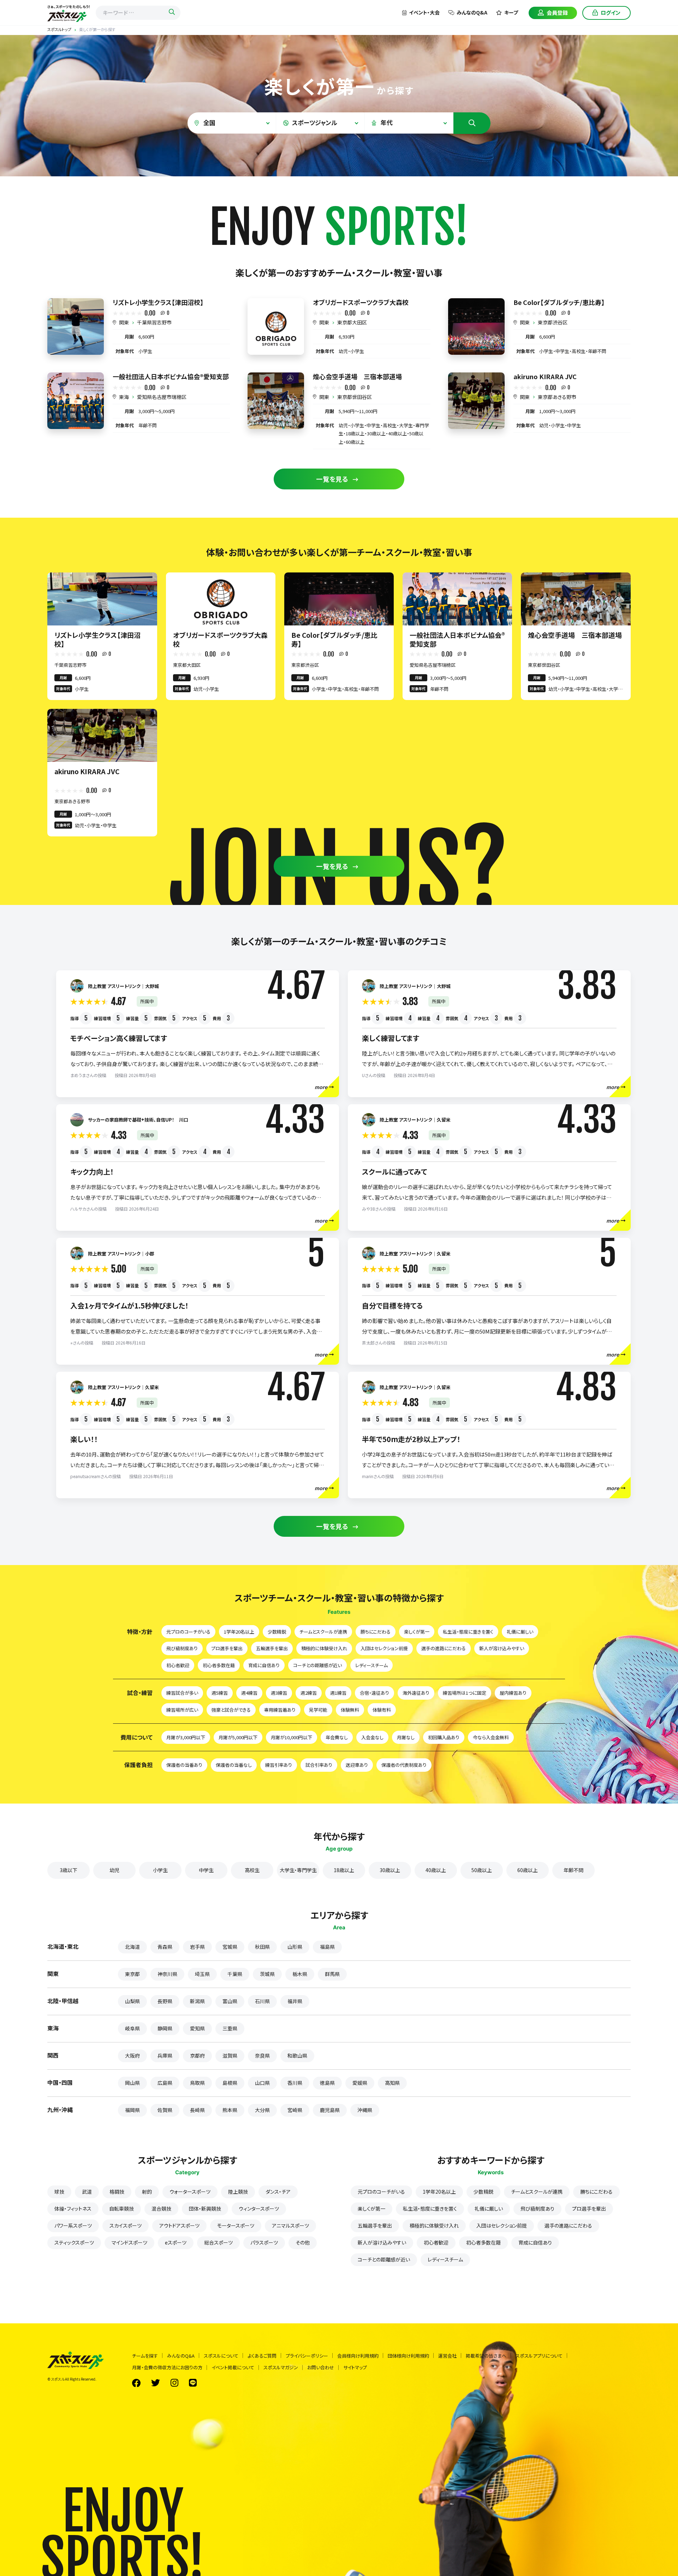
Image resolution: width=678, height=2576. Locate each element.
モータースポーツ (236, 2225)
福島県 (327, 1947)
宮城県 (230, 1947)
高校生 (252, 1870)
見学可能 (318, 1710)
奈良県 (262, 2055)
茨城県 (267, 1974)
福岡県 (132, 2110)
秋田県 (262, 1947)
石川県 (262, 2001)
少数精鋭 (277, 1632)
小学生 (160, 1870)
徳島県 (327, 2083)
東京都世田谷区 (355, 397)
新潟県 (197, 2001)
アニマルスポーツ (290, 2225)
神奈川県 (167, 1974)
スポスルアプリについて (539, 2356)
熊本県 (230, 2110)
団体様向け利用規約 (408, 2356)
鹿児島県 (330, 2110)
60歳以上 (528, 1870)
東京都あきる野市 (557, 397)
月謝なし (406, 1737)
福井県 (295, 2001)
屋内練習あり (513, 1693)
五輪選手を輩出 (272, 1648)
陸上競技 (238, 2192)
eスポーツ (176, 2242)
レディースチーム (371, 1665)
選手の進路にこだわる (444, 1648)
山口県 (262, 2083)
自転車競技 (121, 2209)
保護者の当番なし (234, 1765)
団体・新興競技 (205, 2209)
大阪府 (132, 2055)
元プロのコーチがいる (188, 1632)
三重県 (230, 2028)
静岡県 (165, 2028)
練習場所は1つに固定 (465, 1693)
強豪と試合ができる (231, 1710)
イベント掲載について (233, 2367)
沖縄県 (365, 2110)
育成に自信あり (264, 1665)
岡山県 (132, 2083)
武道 (87, 2192)
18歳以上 (344, 1870)
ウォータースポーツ (190, 2192)
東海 (124, 397)
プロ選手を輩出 (227, 1648)
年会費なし (337, 1737)
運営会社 (447, 2356)
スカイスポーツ (126, 2225)
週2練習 (309, 1693)
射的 (147, 2192)
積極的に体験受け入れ (324, 1648)
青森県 (165, 1947)
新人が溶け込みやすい (502, 1648)
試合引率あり (319, 1765)
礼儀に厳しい (520, 1632)
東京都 (132, 1974)
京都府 (197, 2055)
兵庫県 (165, 2055)
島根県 (230, 2083)
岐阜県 (132, 2028)
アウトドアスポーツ (179, 2225)
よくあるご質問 (262, 2356)
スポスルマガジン (281, 2367)
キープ (511, 12)
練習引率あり (279, 1765)
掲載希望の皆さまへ (486, 2356)
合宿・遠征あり (374, 1693)
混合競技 (161, 2209)
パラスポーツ (264, 2242)
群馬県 (332, 1974)
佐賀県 (165, 2110)
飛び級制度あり (182, 1648)
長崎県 (197, 2110)
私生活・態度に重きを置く (468, 1632)
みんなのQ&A (472, 12)
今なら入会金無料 (491, 1737)
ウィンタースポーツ (259, 2209)
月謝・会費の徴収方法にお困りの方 (167, 2367)
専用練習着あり (280, 1710)
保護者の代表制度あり (404, 1765)
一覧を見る (332, 479)
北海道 (132, 1947)
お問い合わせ (321, 2367)
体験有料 (382, 1710)
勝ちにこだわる (376, 1632)
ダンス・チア (278, 2192)
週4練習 (249, 1693)
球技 (59, 2192)
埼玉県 (202, 1974)
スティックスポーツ (74, 2242)
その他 (303, 2242)
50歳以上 (482, 1870)
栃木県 (300, 1974)
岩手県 (197, 1947)
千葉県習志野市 (154, 322)
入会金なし (372, 1737)
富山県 (230, 2001)
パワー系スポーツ (73, 2225)
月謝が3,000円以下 (186, 1737)
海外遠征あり (416, 1693)
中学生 (206, 1870)
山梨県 (132, 2001)
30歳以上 (390, 1870)
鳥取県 (197, 2083)
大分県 (262, 2110)
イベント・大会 (424, 12)
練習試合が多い (182, 1693)
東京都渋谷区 (553, 322)
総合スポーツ (218, 2242)
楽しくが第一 (417, 1632)
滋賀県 (230, 2055)
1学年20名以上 (239, 1632)
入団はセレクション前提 (384, 1648)
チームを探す (145, 2356)
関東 (124, 322)
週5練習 (220, 1693)
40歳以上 (436, 1870)
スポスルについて (221, 2356)
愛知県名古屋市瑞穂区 (162, 397)
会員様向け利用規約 (358, 2356)
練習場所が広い (182, 1710)
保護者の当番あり (184, 1765)
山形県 (295, 1947)
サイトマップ (355, 2367)
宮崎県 (295, 2110)
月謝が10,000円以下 (292, 1737)
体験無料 (350, 1710)
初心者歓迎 (178, 1665)
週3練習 (279, 1693)
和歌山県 (297, 2055)
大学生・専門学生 (298, 1870)
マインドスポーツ (129, 2242)
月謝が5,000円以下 (238, 1737)
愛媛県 (360, 2083)
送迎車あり (357, 1765)
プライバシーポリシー (307, 2356)
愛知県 (197, 2028)
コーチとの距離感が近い (317, 1665)
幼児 (114, 1870)
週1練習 (338, 1693)
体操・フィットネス (73, 2209)
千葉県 (235, 1974)
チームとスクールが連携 (323, 1632)
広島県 (165, 2083)
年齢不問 (573, 1870)
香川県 (295, 2083)
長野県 (165, 2001)
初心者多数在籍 (219, 1665)
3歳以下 (69, 1870)
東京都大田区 (352, 322)
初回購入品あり (444, 1737)
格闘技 (117, 2192)
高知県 (392, 2083)
